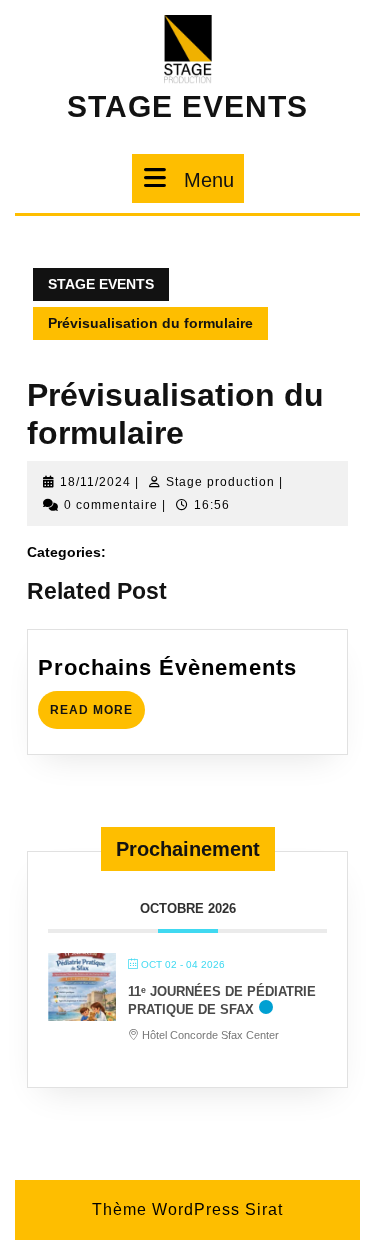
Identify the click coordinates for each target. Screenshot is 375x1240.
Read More (97, 704)
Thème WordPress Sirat (187, 1209)
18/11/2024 (95, 482)
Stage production (220, 482)
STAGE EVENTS (187, 106)
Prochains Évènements (167, 667)
